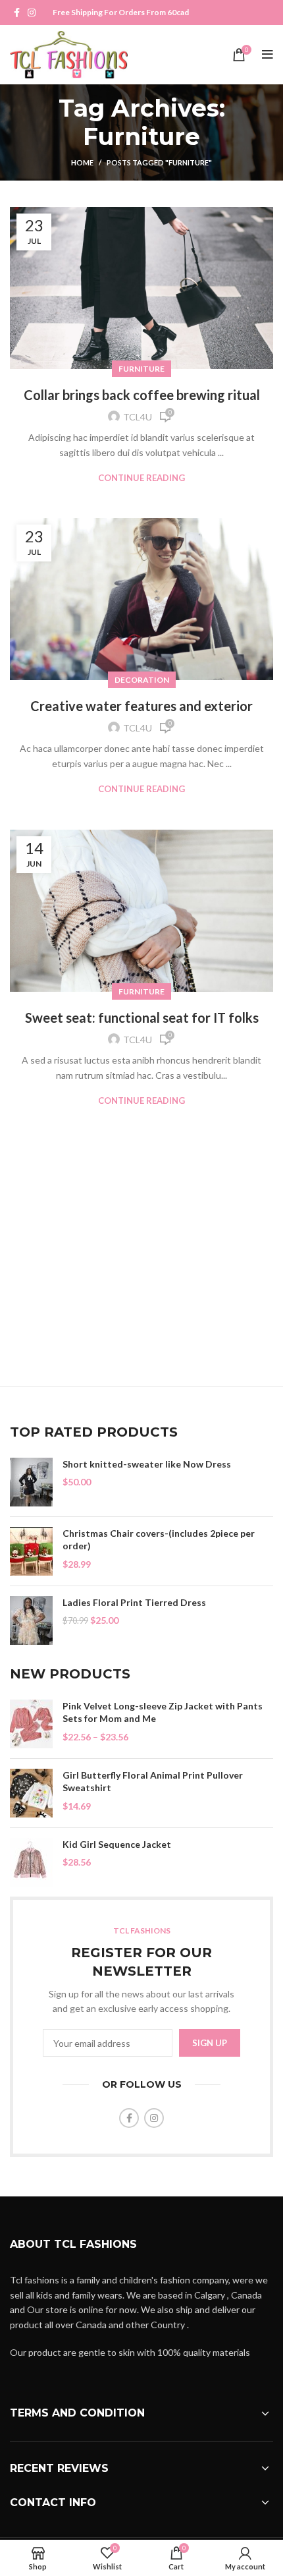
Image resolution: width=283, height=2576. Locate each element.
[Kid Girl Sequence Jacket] (31, 1862)
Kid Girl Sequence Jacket (117, 1844)
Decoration (142, 680)
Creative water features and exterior (141, 706)
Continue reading (141, 478)
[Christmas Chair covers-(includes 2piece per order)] (31, 1551)
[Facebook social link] (17, 13)
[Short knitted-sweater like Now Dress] (31, 1482)
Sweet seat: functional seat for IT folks (142, 1017)
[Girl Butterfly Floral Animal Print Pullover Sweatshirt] (31, 1793)
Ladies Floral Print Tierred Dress (134, 1602)
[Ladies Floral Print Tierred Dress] (31, 1620)
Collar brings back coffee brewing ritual (142, 395)
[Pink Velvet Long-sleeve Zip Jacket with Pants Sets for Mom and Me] (31, 1724)
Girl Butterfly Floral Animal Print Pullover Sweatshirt (153, 1782)
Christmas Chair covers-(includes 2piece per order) (159, 1540)
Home (82, 162)
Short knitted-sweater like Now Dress (147, 1464)
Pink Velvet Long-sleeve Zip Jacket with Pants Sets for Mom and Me (163, 1712)
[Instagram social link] (32, 13)
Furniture (141, 369)
